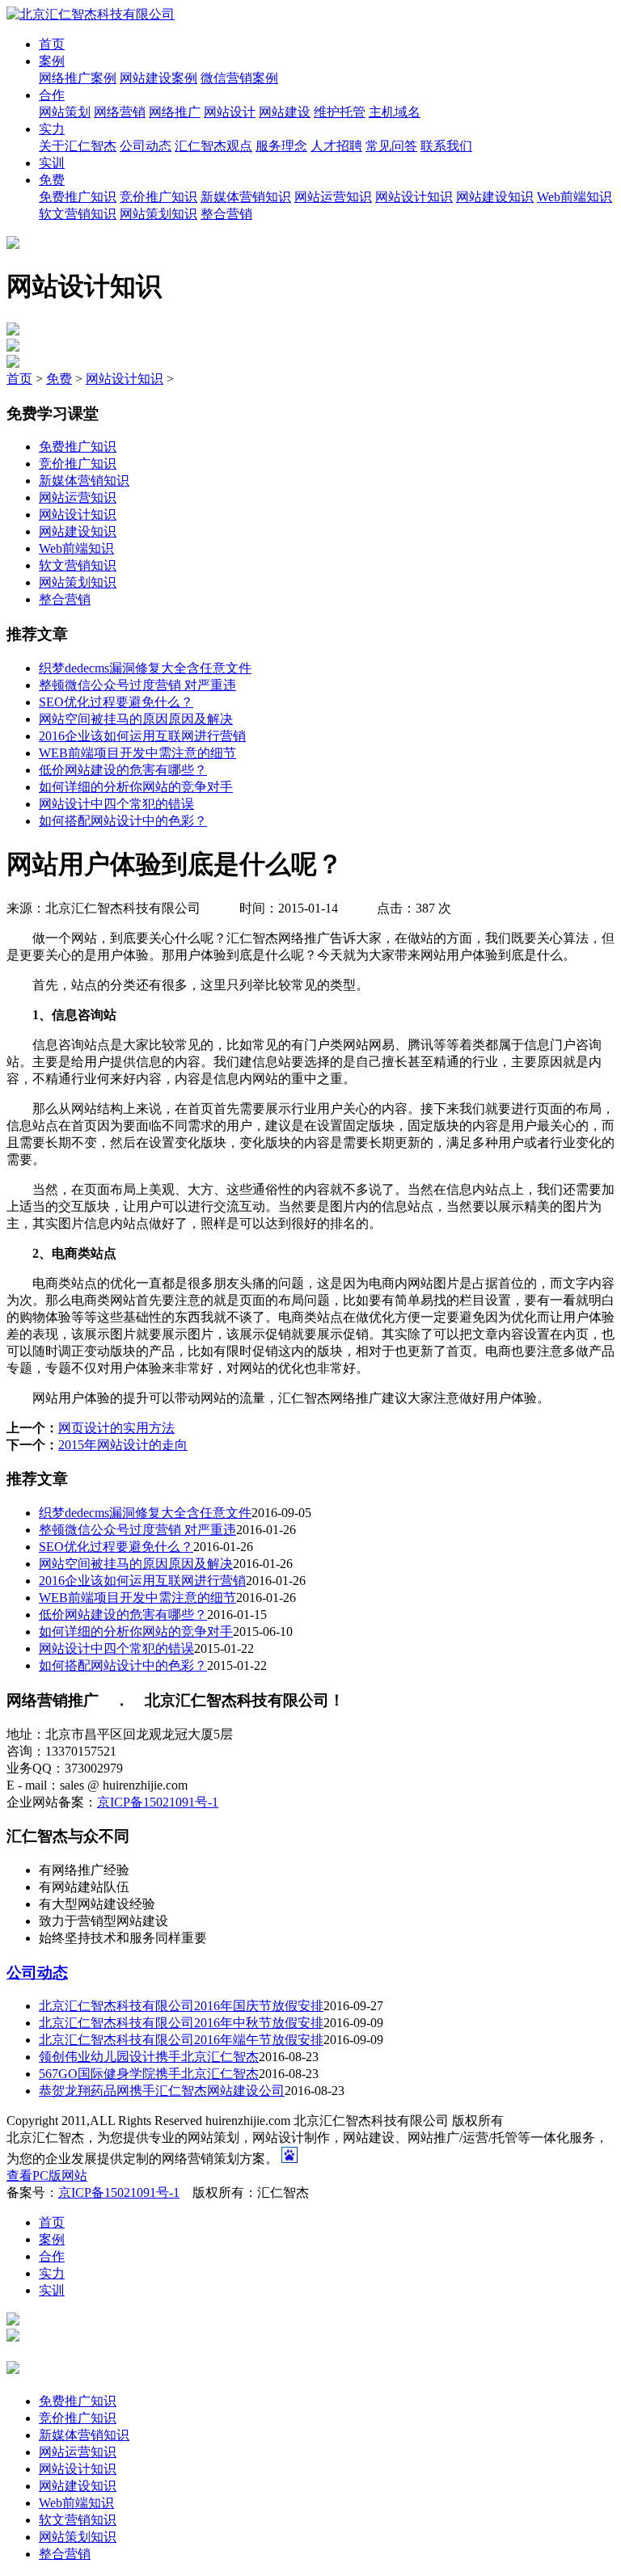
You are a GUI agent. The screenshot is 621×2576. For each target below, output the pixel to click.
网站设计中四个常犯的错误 (116, 804)
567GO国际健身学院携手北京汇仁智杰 (149, 2074)
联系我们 (446, 146)
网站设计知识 (414, 197)
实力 (52, 129)
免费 (52, 180)
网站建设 (285, 112)
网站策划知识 (158, 214)
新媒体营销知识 (246, 197)
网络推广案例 (78, 78)
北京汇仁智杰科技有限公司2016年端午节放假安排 (181, 2040)
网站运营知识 (333, 197)
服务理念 (281, 146)
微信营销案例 (239, 78)
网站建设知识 (495, 197)
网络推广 (175, 112)
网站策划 (65, 112)
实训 (52, 163)
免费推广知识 (78, 197)
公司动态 (146, 146)
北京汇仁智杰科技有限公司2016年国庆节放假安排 (181, 2006)
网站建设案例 (158, 78)
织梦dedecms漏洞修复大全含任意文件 (145, 668)
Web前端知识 (575, 197)
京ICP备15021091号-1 (158, 1802)
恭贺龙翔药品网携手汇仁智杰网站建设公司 (162, 2091)
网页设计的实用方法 (116, 1428)
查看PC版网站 (47, 2175)
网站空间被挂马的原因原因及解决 (136, 719)
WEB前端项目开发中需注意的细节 (137, 753)
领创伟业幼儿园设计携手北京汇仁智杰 (149, 2057)
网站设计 (230, 112)
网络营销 (120, 112)
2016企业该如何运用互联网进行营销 (142, 736)
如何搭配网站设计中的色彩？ (123, 821)
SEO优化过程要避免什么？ (116, 702)
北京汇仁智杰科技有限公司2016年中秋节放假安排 (181, 2023)
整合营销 (226, 214)
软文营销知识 (78, 214)
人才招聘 (336, 146)
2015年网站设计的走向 (123, 1445)
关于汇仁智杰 (78, 146)
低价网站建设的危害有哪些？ (123, 770)
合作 (52, 95)
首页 (52, 44)
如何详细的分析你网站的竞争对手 (136, 787)
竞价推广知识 (158, 197)
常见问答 (391, 146)
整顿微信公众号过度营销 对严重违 (137, 685)
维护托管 (340, 112)
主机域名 (395, 112)
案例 (52, 61)
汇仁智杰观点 (213, 146)
